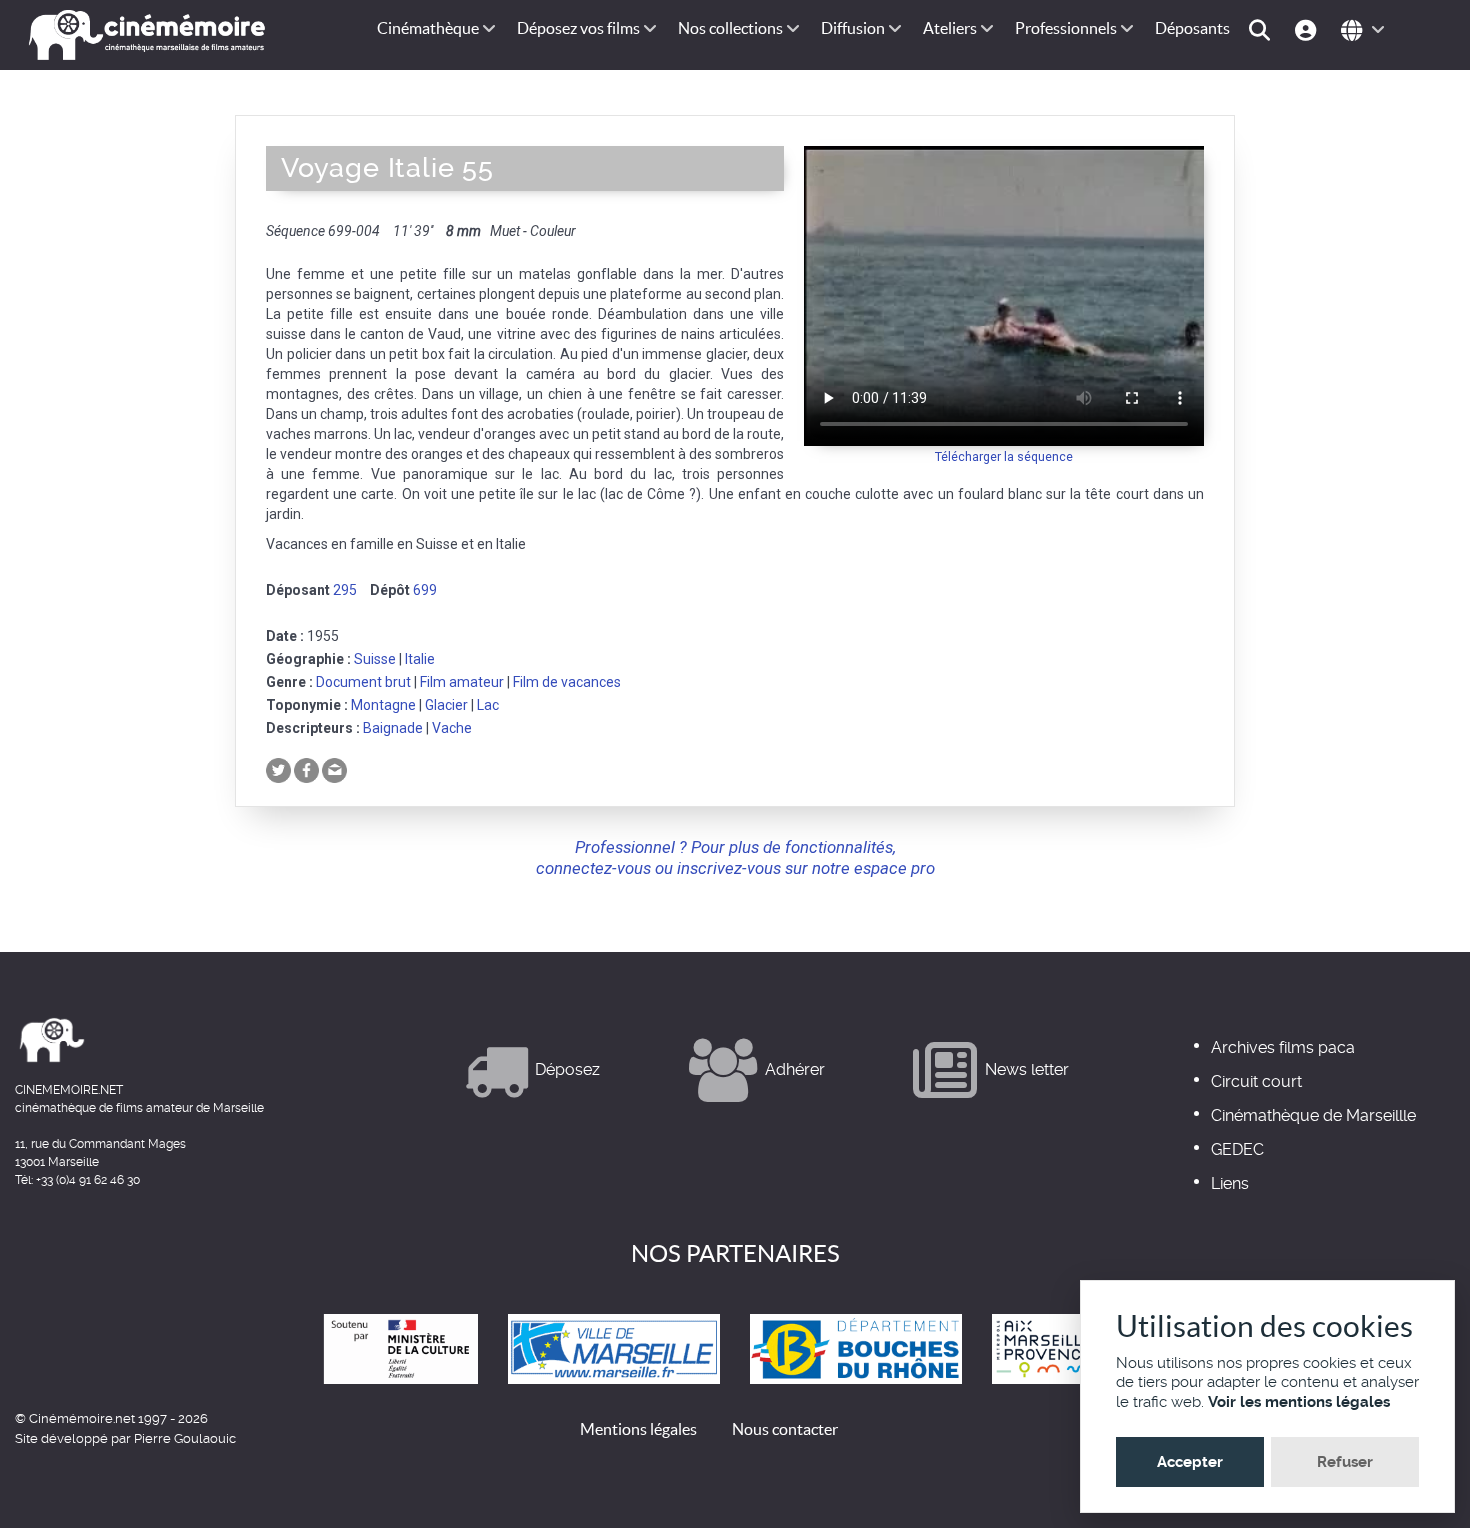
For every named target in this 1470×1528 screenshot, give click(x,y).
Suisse (375, 659)
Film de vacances (567, 682)
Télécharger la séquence (1004, 456)
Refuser (1345, 1462)
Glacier (446, 705)
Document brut (363, 682)
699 (425, 590)
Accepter (1190, 1462)
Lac (488, 705)
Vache (452, 728)
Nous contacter (785, 1429)
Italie (420, 659)
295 (345, 590)
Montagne (383, 705)
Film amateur (462, 682)
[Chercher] (1262, 28)
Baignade (393, 728)
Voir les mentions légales (1299, 1402)
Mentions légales (638, 1429)
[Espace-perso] (1308, 28)
